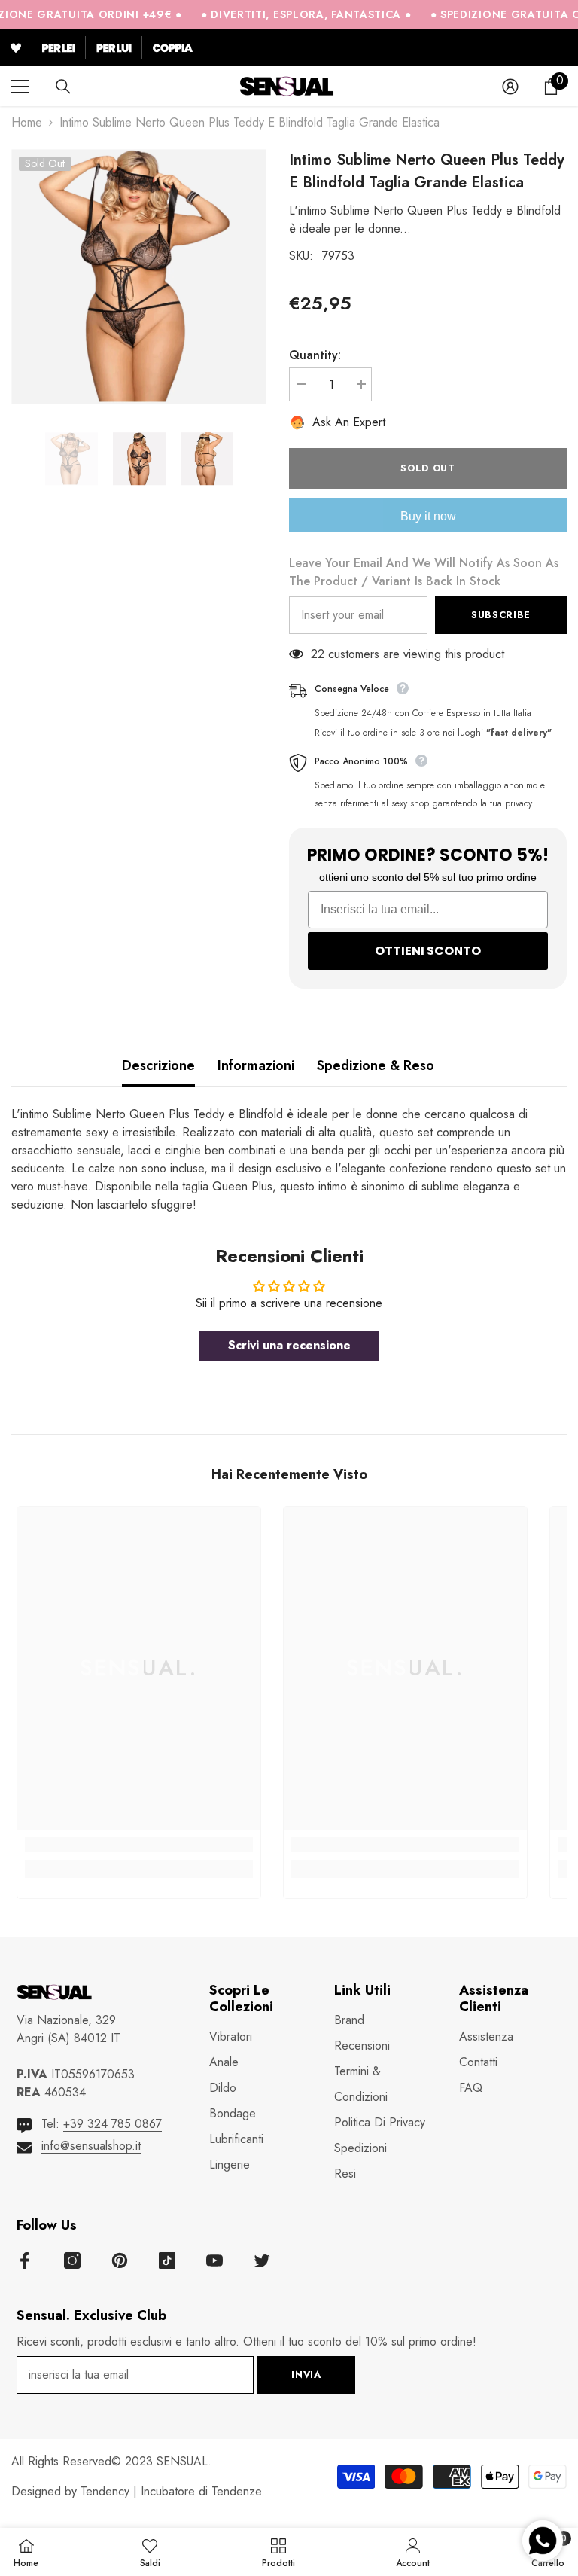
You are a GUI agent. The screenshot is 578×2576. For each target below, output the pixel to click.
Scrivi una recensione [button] (289, 1345)
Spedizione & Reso (376, 1065)
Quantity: (315, 355)
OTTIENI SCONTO (428, 951)
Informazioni (256, 1065)
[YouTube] (214, 2260)
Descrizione (158, 1065)
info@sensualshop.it (91, 2146)
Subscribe (501, 615)
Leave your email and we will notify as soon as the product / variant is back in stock (424, 572)
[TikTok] (167, 2260)
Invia (306, 2375)
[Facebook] (25, 2260)
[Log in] (510, 87)
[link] (139, 1845)
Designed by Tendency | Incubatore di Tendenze (137, 2491)
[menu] (20, 87)
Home (27, 122)
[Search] (63, 87)
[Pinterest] (120, 2260)
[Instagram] (72, 2260)
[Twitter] (262, 2260)
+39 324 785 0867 (113, 2124)
